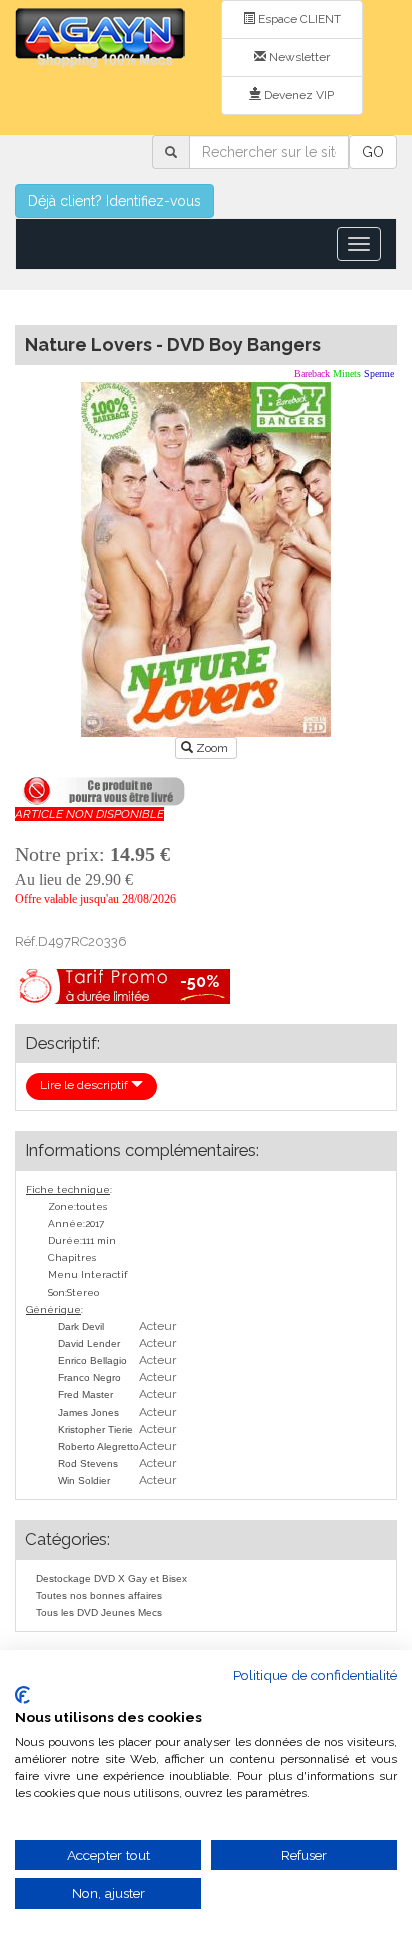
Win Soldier (84, 1480)
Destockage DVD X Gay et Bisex (111, 1578)
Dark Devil (81, 1326)
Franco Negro (89, 1377)
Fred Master (85, 1394)
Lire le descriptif (85, 1085)
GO (373, 152)
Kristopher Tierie (95, 1429)
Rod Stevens (88, 1463)
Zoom (212, 748)
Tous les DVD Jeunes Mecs (99, 1612)
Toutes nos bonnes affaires (99, 1595)
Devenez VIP (297, 95)
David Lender (89, 1343)
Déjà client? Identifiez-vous (114, 201)
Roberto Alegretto (98, 1446)
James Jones (88, 1412)
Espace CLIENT (298, 19)
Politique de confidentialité (315, 1675)
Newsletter (298, 57)
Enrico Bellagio (92, 1360)
